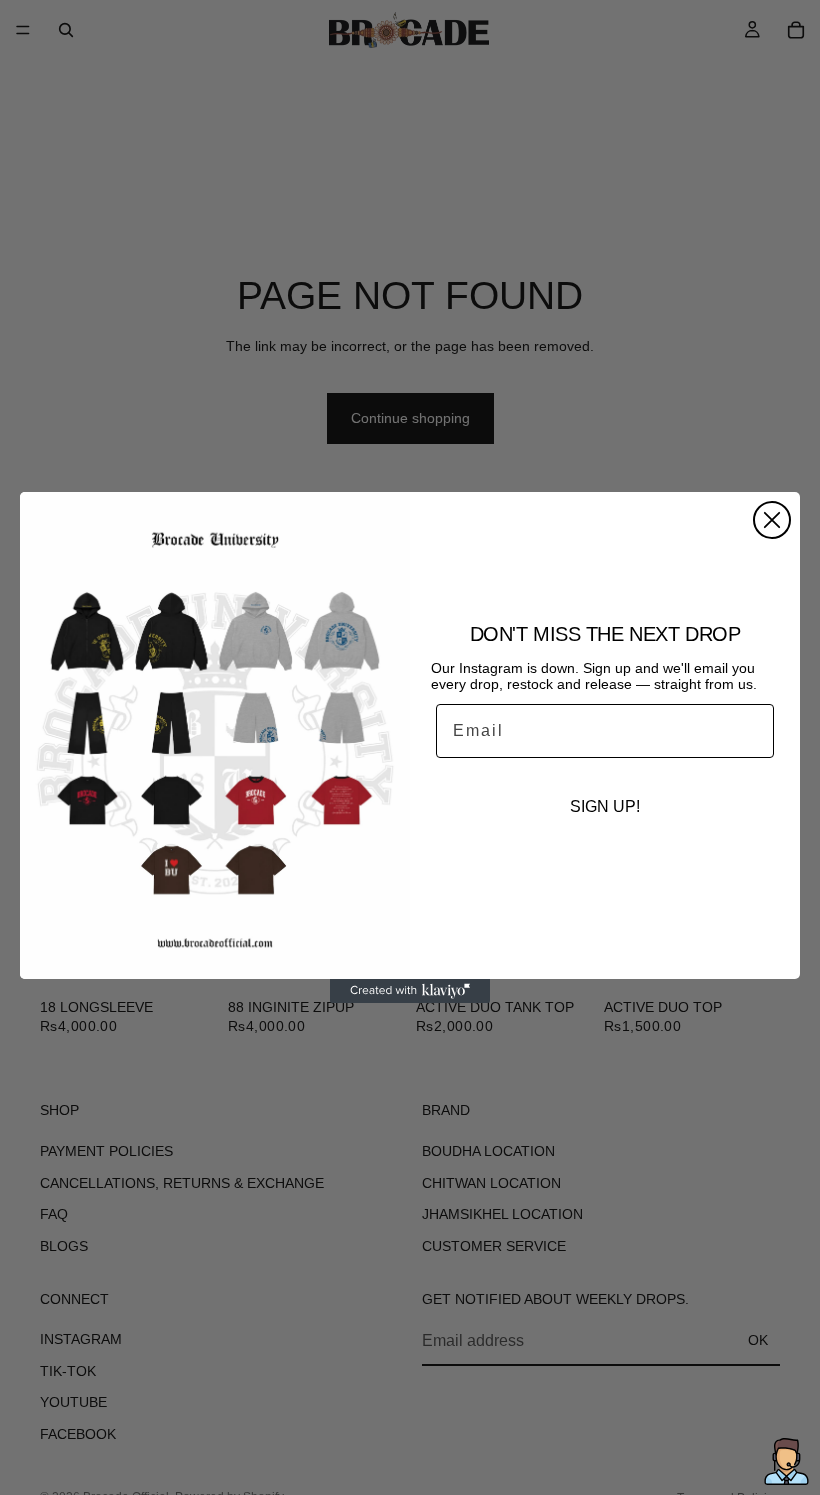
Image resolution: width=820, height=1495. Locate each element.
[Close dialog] (772, 520)
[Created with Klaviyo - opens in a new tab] (410, 991)
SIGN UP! (605, 806)
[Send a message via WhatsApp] (786, 1461)
